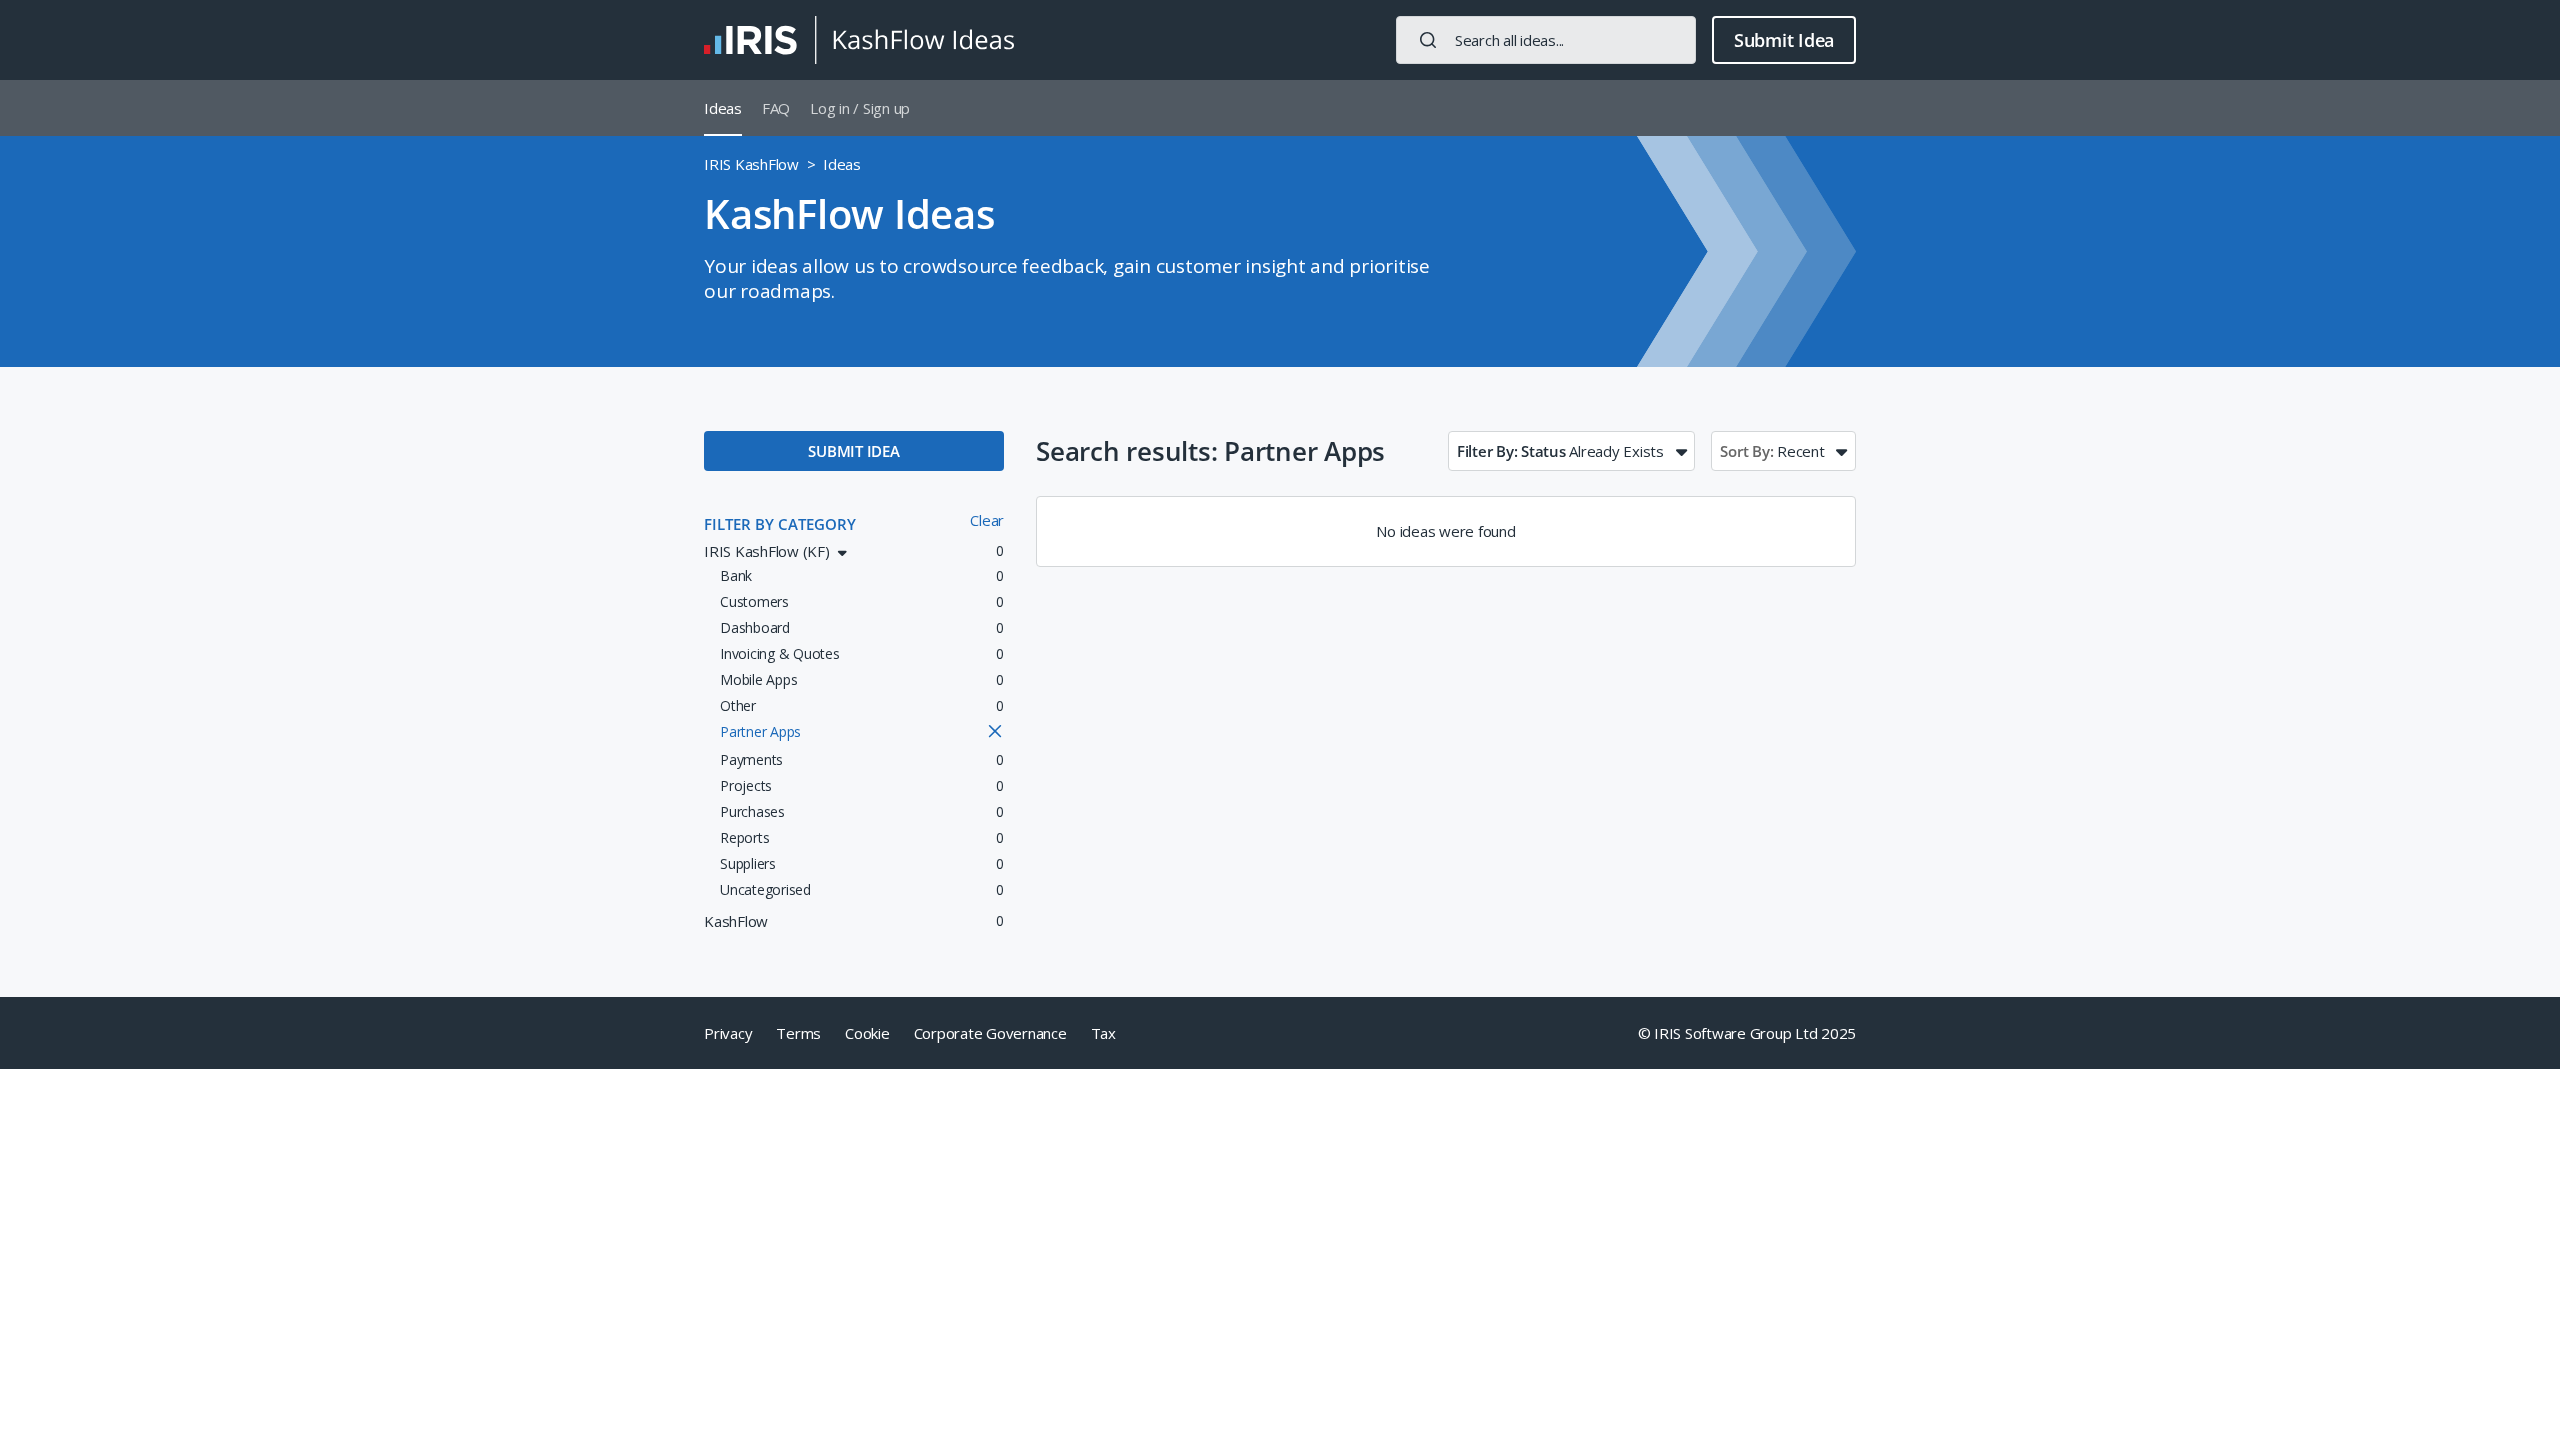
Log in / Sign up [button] (860, 108)
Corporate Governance (990, 1033)
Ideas (723, 108)
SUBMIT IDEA (853, 451)
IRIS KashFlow (751, 164)
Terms (798, 1033)
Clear (987, 520)
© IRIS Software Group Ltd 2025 (1747, 1033)
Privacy (728, 1033)
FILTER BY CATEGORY (780, 524)
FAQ (776, 108)
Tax (1103, 1033)
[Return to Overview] (859, 40)
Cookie (867, 1033)
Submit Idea (1784, 40)
